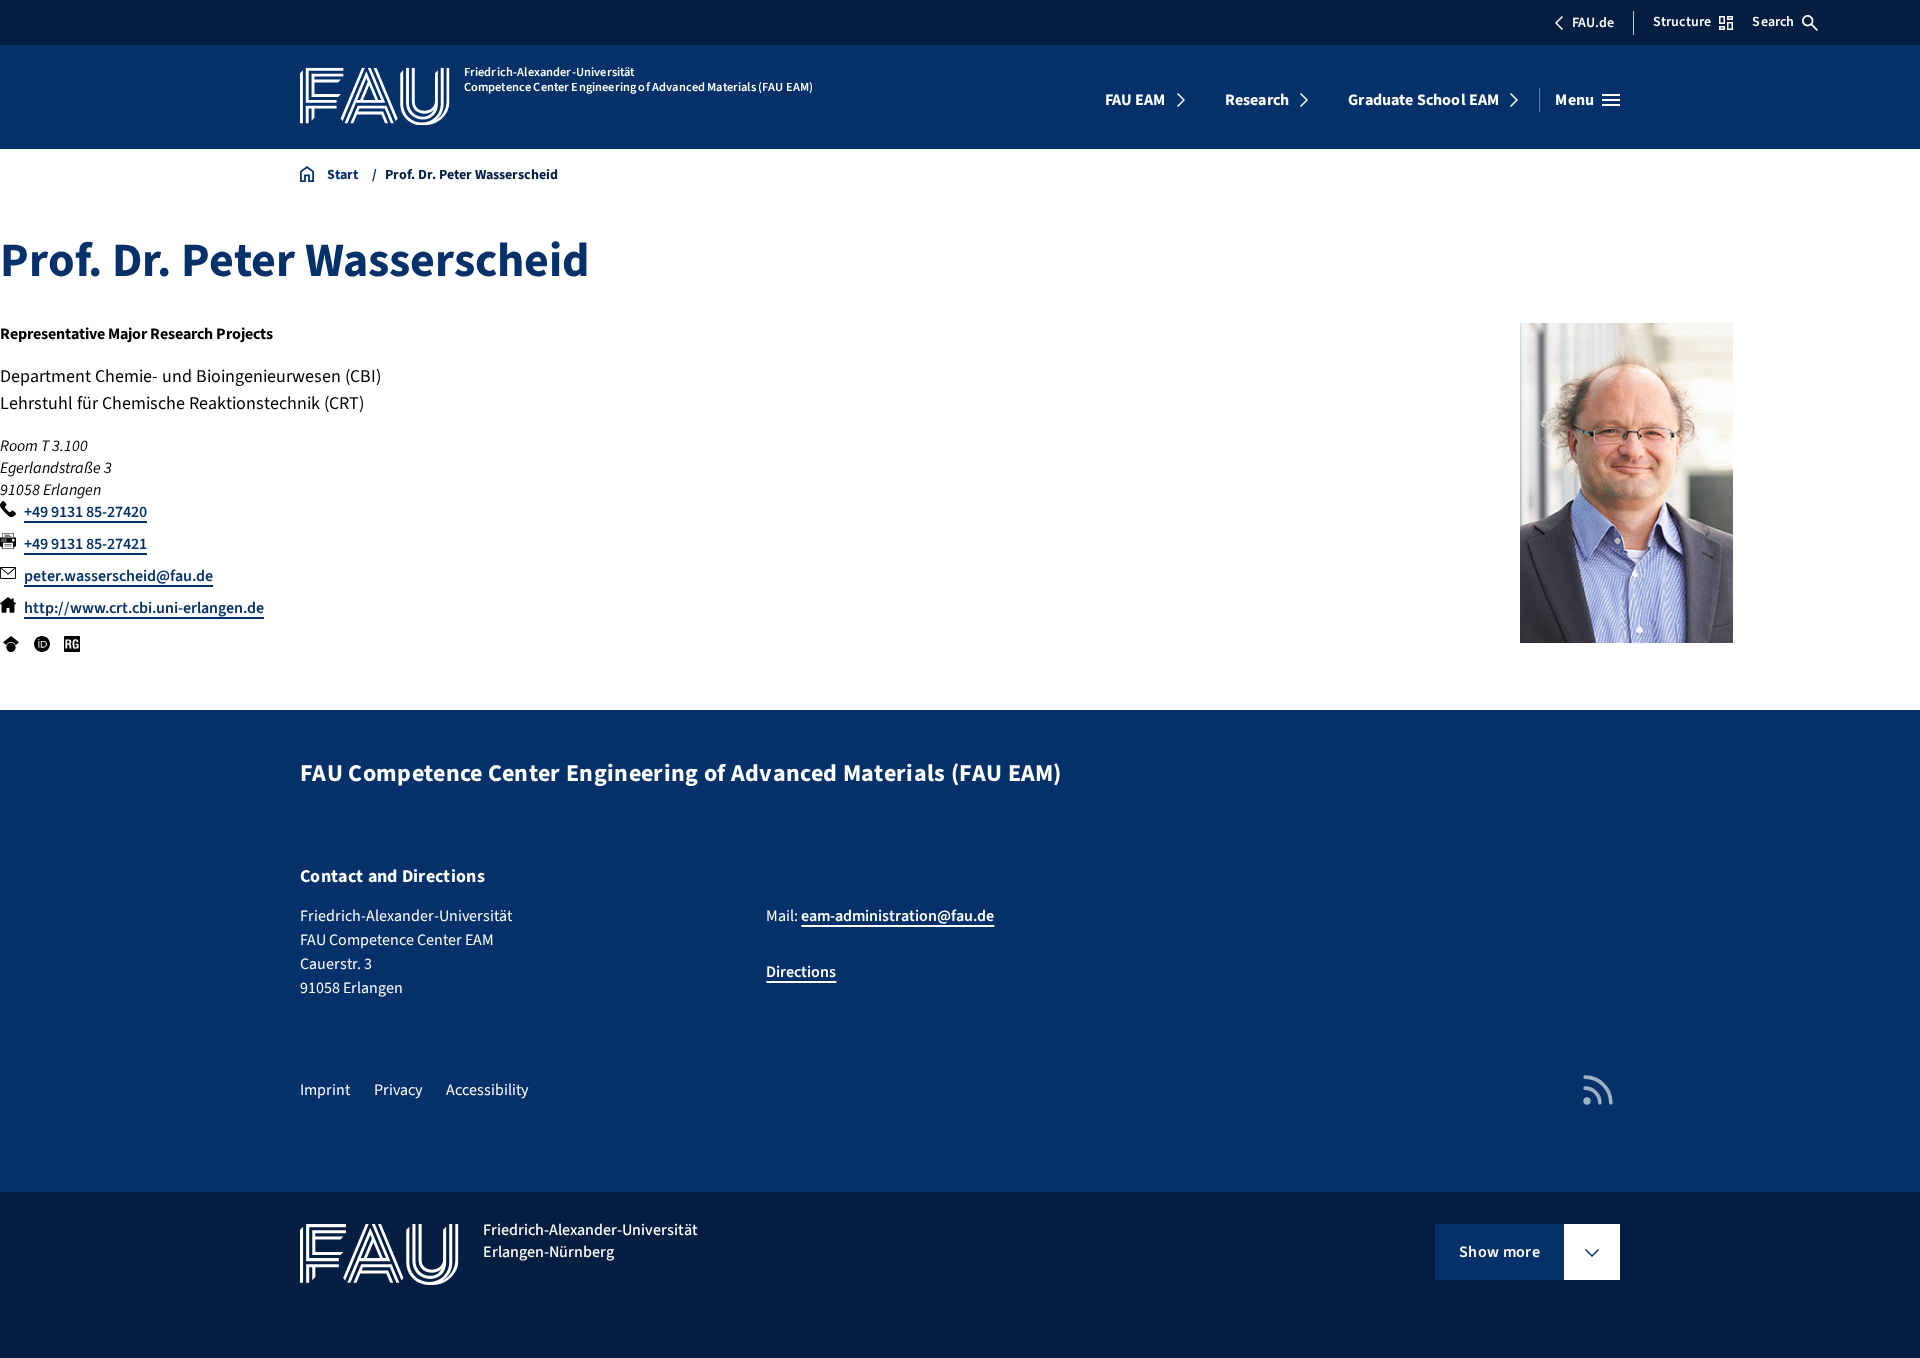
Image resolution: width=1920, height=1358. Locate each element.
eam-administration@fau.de (897, 916)
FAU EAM (1135, 100)
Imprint (325, 1090)
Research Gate (72, 644)
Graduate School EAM (1423, 100)
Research (1257, 100)
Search (1773, 22)
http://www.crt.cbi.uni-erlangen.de (144, 608)
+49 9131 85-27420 (85, 512)
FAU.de (1593, 23)
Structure (1682, 22)
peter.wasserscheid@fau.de (118, 576)
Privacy (398, 1090)
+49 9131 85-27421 (85, 544)
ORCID (41, 644)
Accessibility (487, 1090)
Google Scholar (11, 644)
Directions (801, 972)
